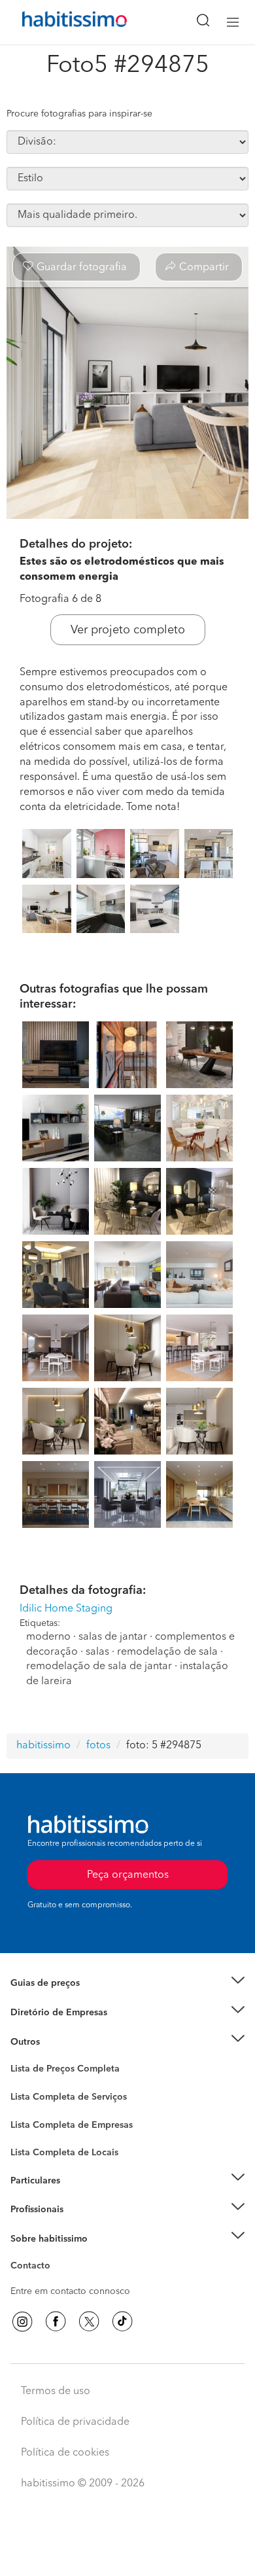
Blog (21, 2058)
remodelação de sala (167, 1652)
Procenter (30, 2097)
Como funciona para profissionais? (83, 2225)
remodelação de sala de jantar (99, 1667)
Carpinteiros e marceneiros (67, 2146)
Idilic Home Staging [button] (66, 1609)
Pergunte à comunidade (60, 2071)
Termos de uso (56, 2391)
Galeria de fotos (44, 2084)
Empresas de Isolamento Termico (80, 2107)
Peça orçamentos (127, 2554)
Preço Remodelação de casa (69, 2013)
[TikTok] (122, 2321)
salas (97, 1652)
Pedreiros (30, 2133)
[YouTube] (89, 2321)
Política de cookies (65, 2453)
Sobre (23, 2255)
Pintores (27, 2120)
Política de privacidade (75, 2422)
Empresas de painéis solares (70, 2028)
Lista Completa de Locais (64, 2153)
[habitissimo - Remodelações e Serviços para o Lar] (59, 22)
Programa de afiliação (56, 2281)
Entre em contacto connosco (70, 2291)
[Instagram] (22, 2321)
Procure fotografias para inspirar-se (79, 114)
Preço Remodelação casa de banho (84, 2000)
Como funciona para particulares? (81, 2197)
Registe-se (32, 2210)
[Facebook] (56, 2321)
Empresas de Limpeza (56, 2041)
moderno (48, 1637)
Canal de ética (40, 2268)
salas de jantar (113, 1637)
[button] (127, 1984)
